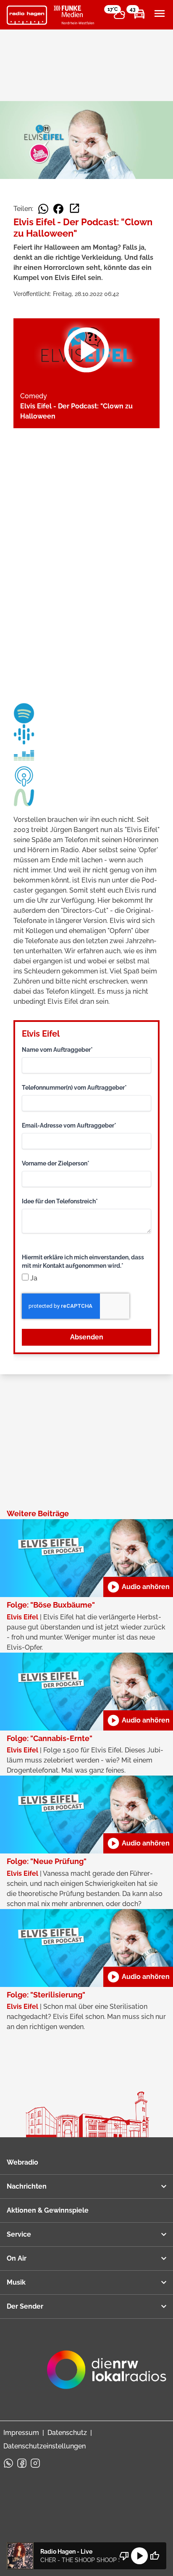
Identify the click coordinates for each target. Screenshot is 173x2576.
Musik (16, 2282)
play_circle (139, 2556)
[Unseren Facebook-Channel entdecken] (22, 2463)
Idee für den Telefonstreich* (60, 1201)
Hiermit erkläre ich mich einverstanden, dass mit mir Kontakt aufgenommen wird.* (83, 1261)
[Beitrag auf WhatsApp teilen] (43, 209)
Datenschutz (67, 2433)
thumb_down (124, 2556)
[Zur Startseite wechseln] (27, 15)
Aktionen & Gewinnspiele (48, 2210)
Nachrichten (27, 2186)
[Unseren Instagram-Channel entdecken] (35, 2463)
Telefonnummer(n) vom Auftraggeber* (74, 1088)
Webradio (22, 2162)
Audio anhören (138, 1587)
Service (19, 2234)
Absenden (87, 1337)
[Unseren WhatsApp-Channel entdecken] (8, 2463)
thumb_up (155, 2556)
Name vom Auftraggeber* (57, 1050)
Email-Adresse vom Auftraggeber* (69, 1125)
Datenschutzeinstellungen (45, 2446)
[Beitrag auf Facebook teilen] (58, 209)
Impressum (21, 2433)
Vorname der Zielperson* (56, 1163)
